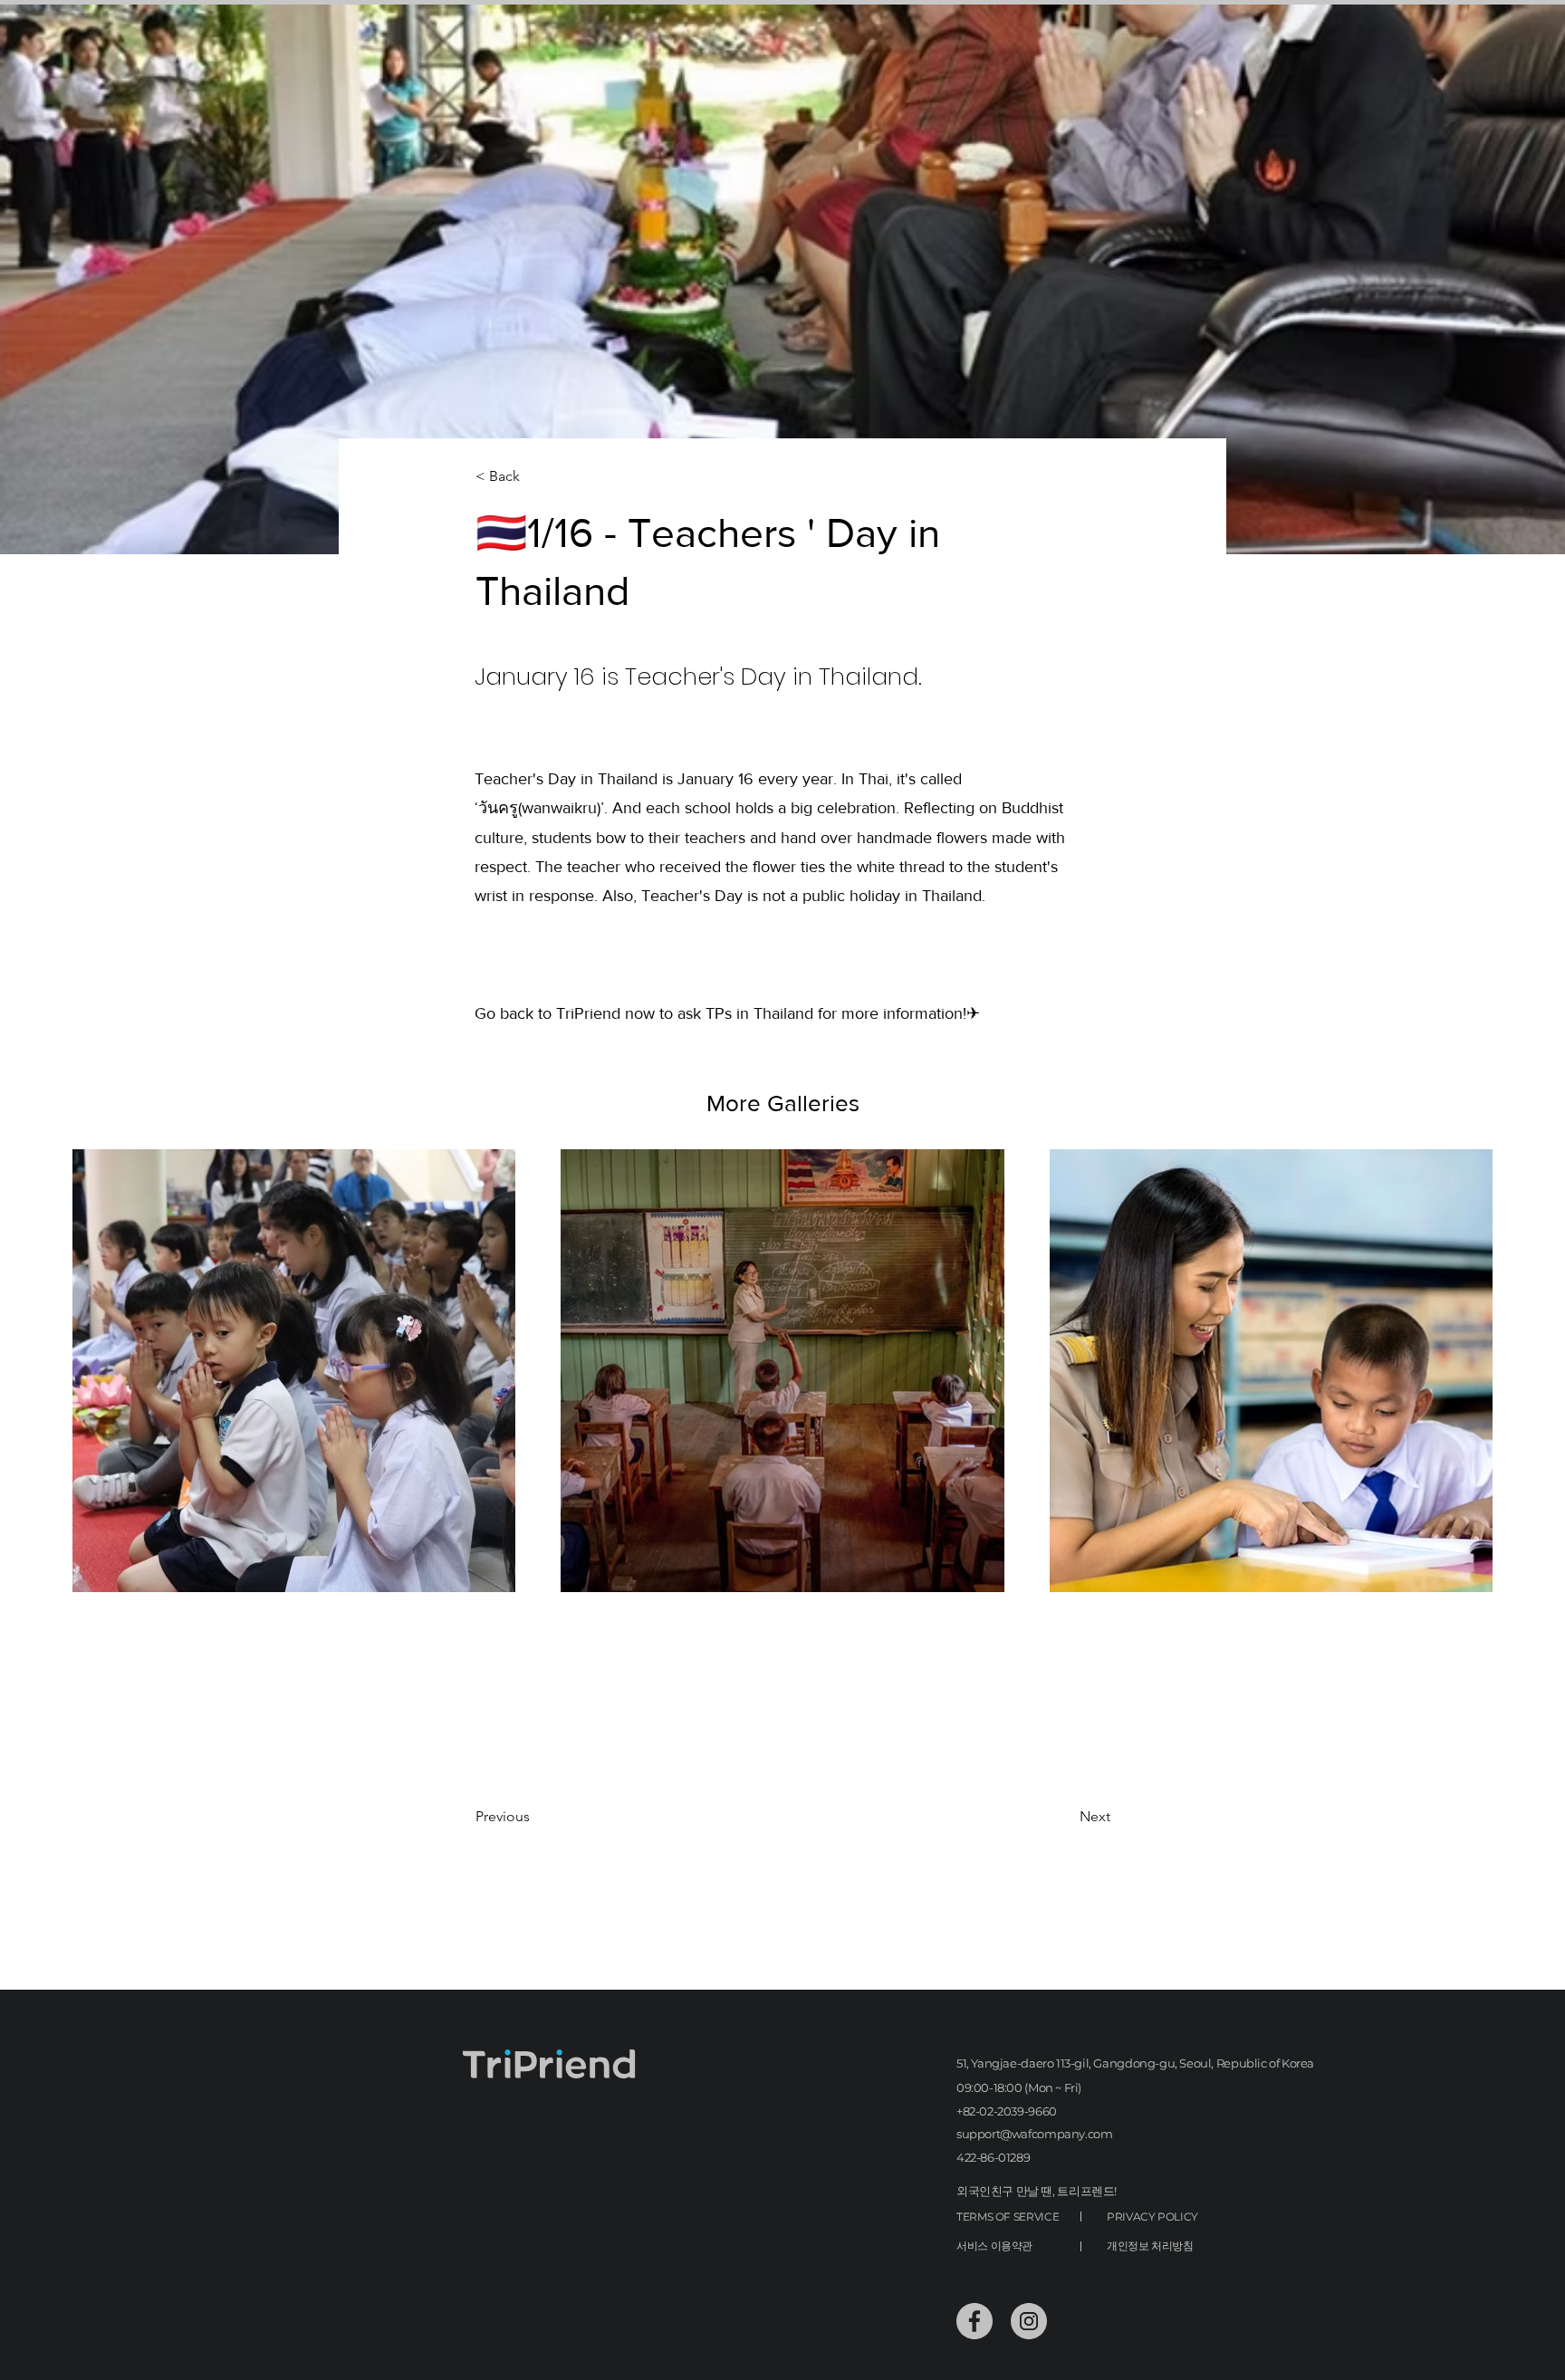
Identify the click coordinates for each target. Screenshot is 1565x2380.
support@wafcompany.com (1034, 2134)
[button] (535, 477)
